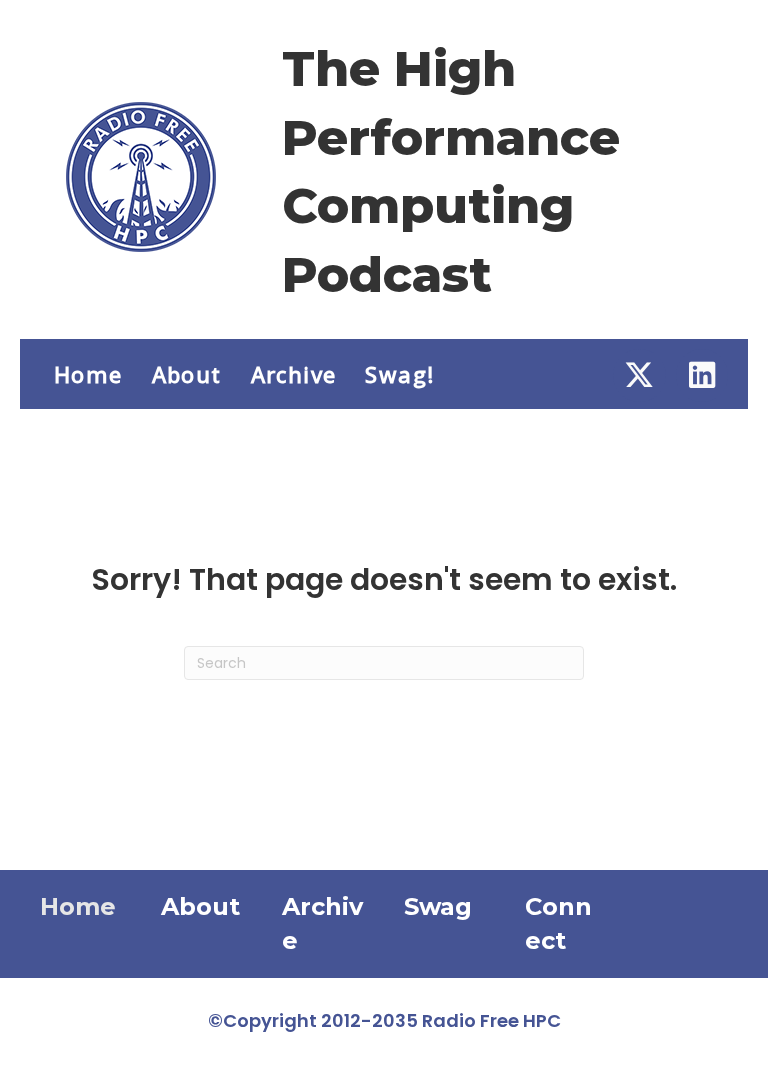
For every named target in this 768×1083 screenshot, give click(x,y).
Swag (438, 906)
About (187, 374)
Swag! (399, 374)
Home (88, 374)
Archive (294, 374)
